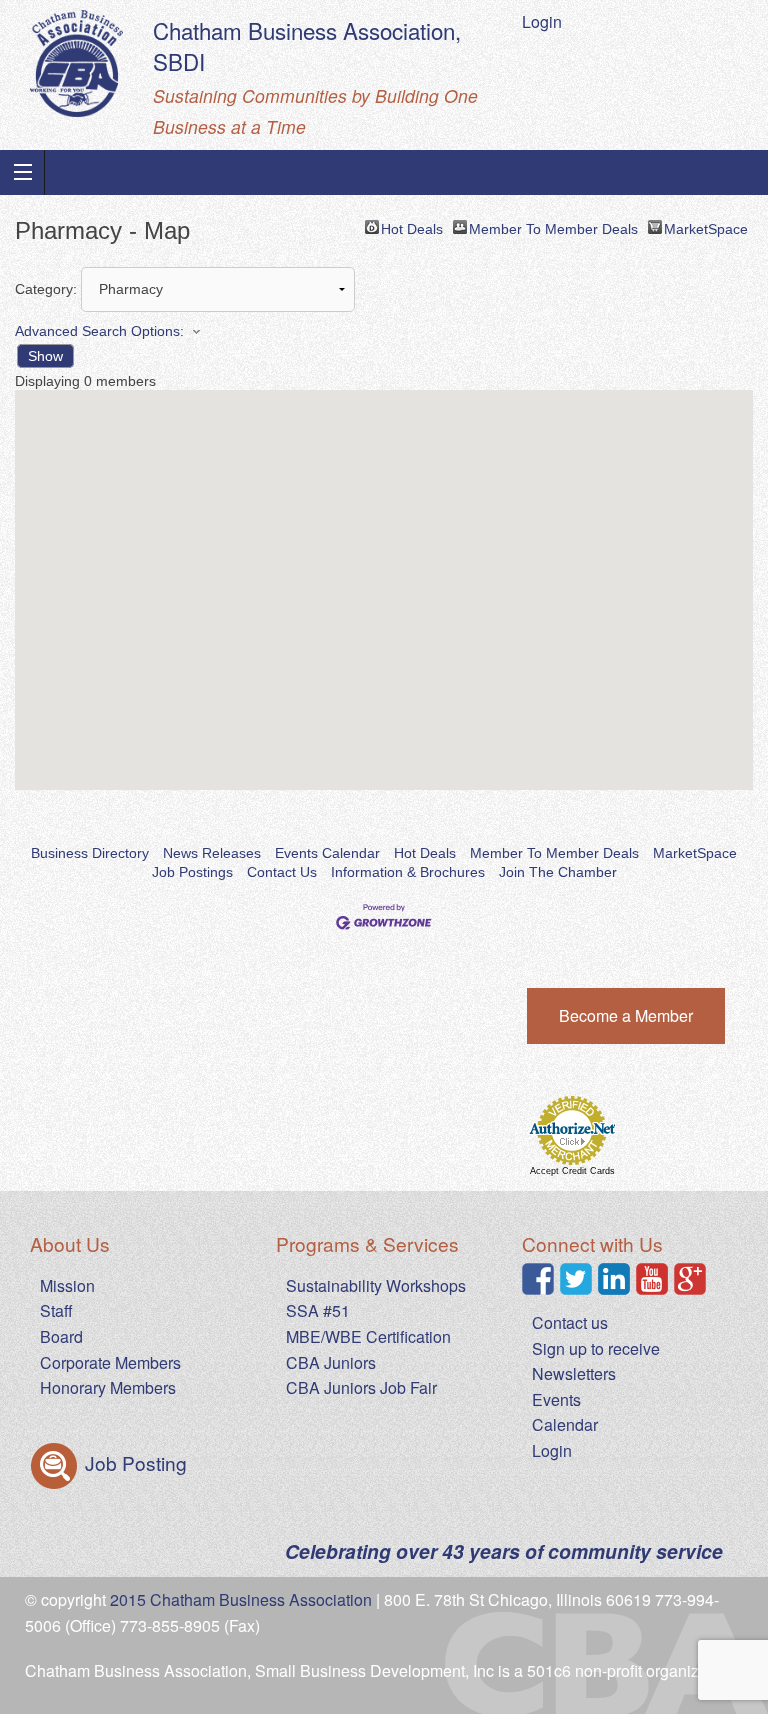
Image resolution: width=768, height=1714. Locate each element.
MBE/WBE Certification (368, 1336)
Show (45, 356)
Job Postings (192, 872)
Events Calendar (327, 853)
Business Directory (90, 853)
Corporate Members (110, 1362)
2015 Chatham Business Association (241, 1599)
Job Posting (133, 1462)
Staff (56, 1310)
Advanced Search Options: (99, 331)
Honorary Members (108, 1387)
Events (556, 1399)
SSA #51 (318, 1310)
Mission (67, 1285)
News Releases (212, 853)
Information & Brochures (408, 872)
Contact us (570, 1322)
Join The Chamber (558, 872)
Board (61, 1336)
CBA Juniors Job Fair (361, 1387)
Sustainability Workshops (376, 1285)
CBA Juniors (331, 1362)
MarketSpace (706, 227)
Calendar (565, 1424)
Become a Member (626, 1015)
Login (542, 21)
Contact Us (282, 872)
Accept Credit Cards (572, 1171)
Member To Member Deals (553, 227)
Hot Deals (412, 227)
